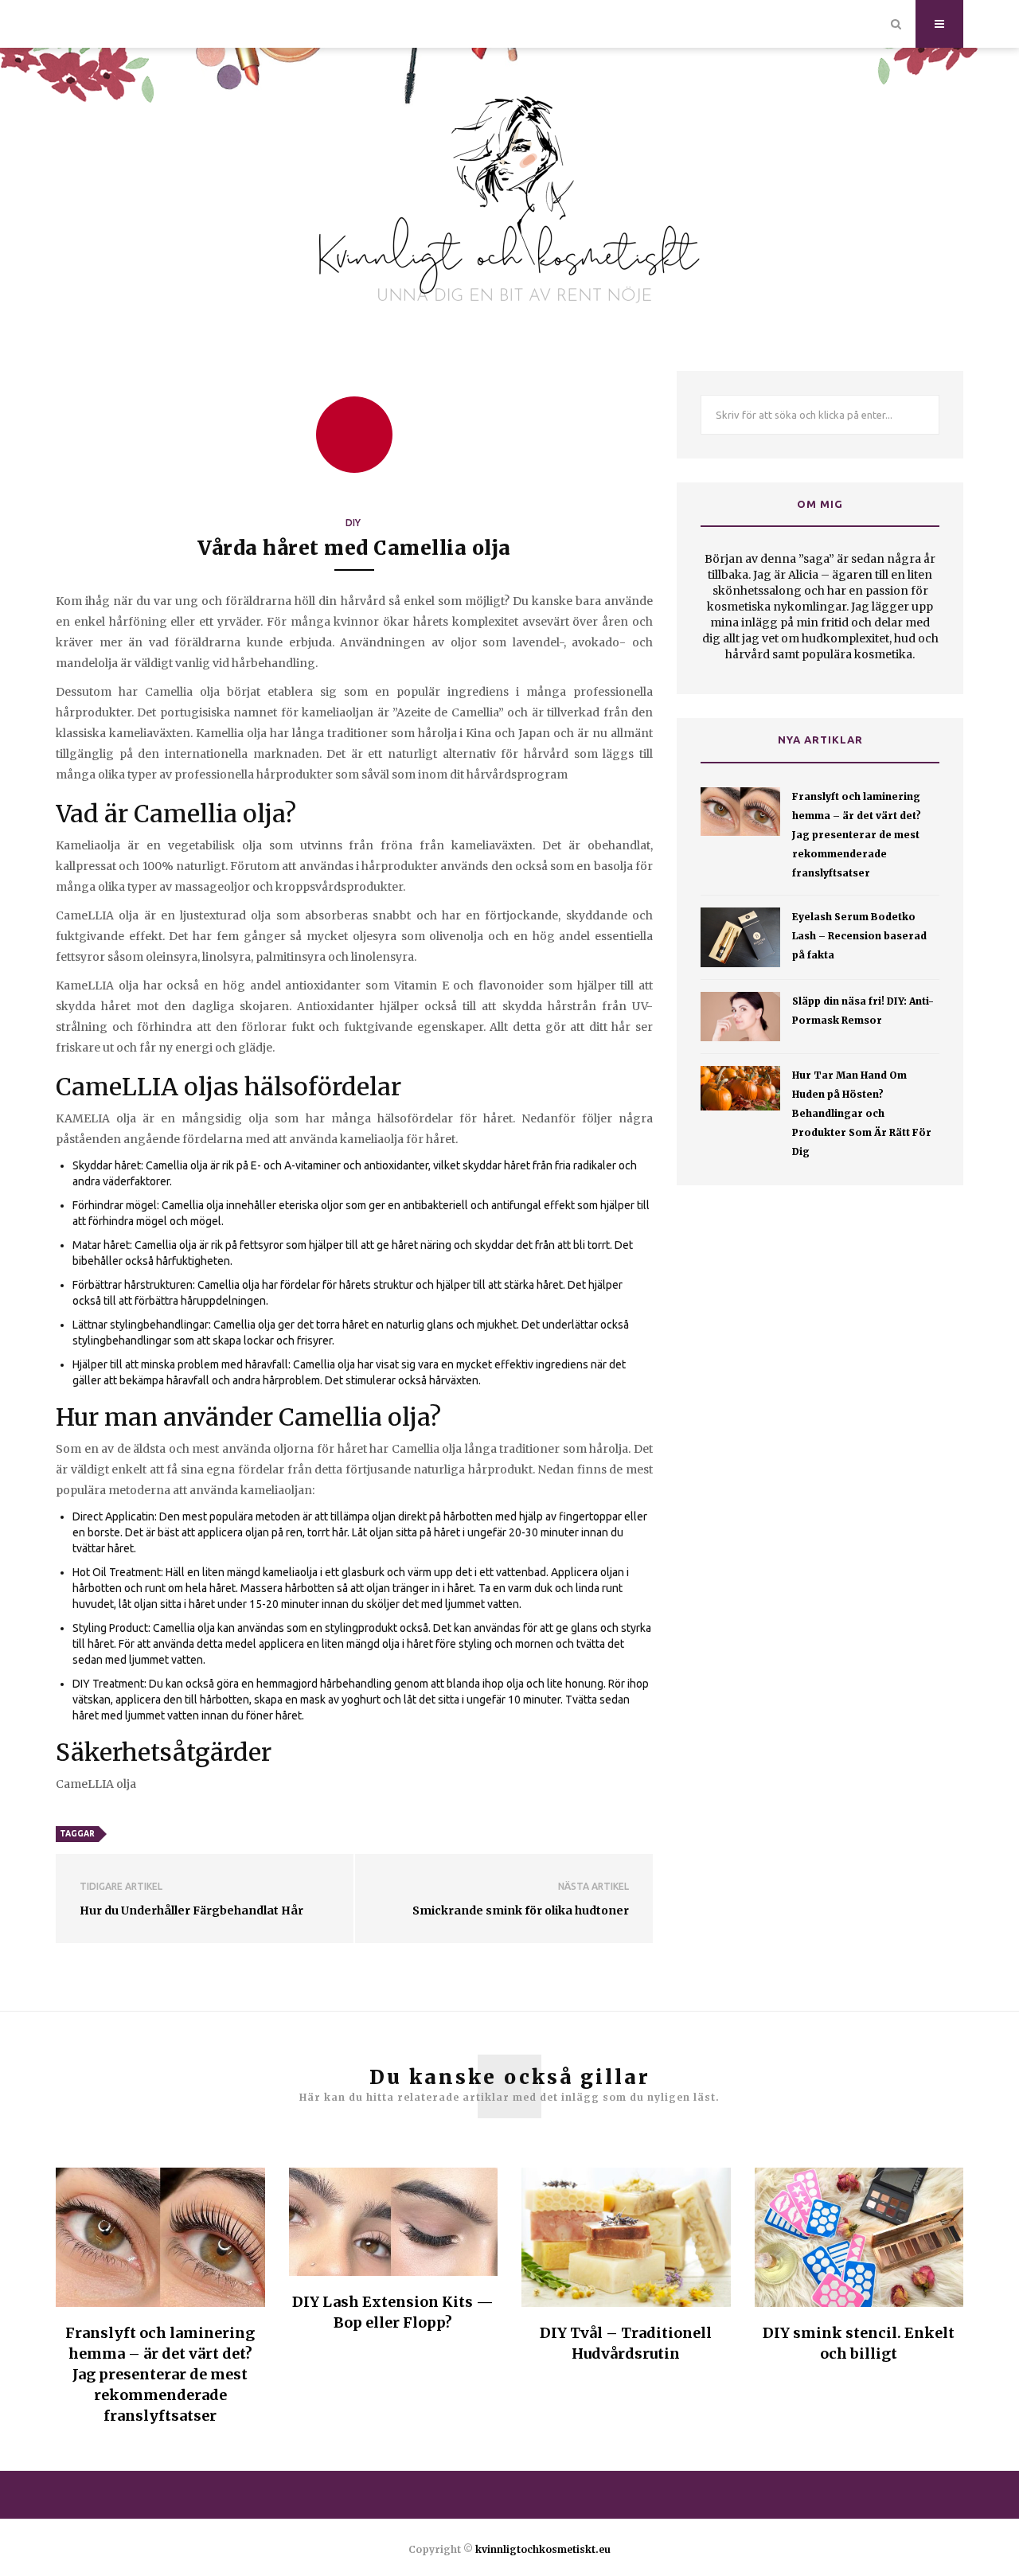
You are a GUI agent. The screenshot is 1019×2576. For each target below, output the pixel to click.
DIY (353, 523)
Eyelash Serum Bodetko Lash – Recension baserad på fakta (859, 936)
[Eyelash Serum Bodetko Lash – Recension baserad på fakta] (740, 937)
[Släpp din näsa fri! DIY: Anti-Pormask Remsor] (740, 1017)
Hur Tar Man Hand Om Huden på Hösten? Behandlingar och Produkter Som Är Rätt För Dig (862, 1113)
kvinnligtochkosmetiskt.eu (543, 2549)
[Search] (896, 24)
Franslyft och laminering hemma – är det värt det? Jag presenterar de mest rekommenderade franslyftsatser (857, 835)
